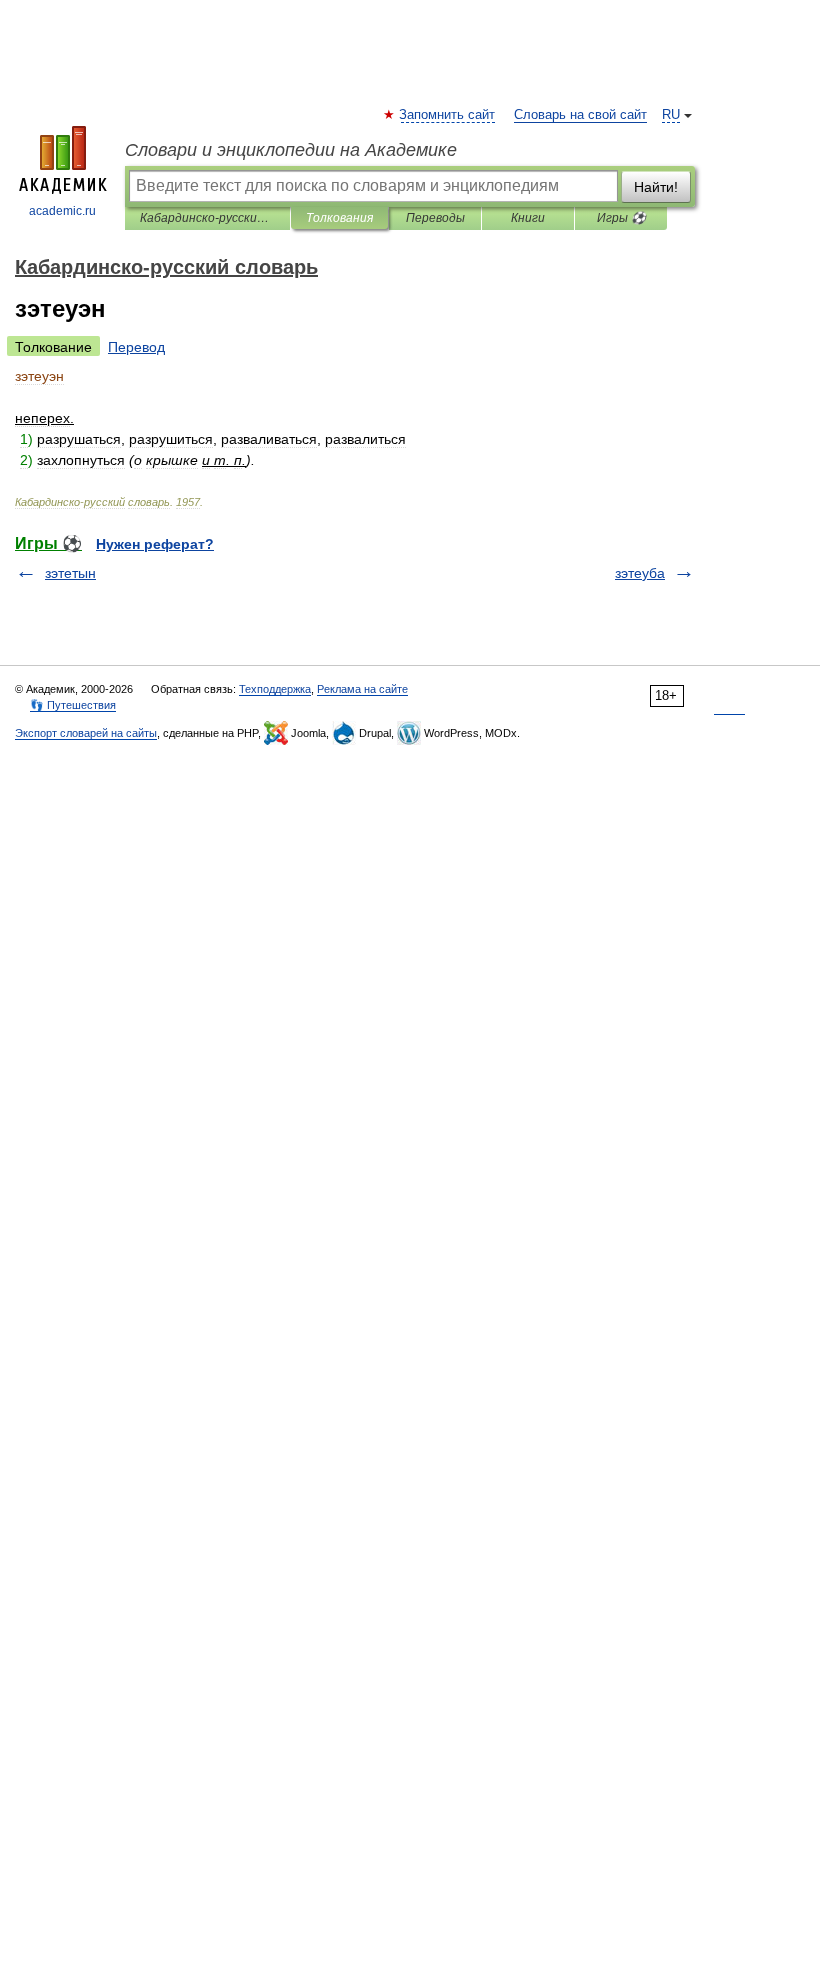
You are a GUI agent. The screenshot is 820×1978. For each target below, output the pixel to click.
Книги (528, 218)
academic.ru (62, 211)
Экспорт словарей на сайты (86, 733)
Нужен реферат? (155, 544)
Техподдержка (275, 689)
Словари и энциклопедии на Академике (291, 150)
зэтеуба (640, 573)
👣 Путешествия (73, 705)
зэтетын (70, 573)
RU (671, 115)
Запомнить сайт (448, 115)
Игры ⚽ (621, 218)
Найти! (656, 187)
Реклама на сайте (362, 689)
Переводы (435, 218)
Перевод (136, 347)
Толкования (339, 218)
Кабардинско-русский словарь (207, 218)
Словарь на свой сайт (580, 115)
